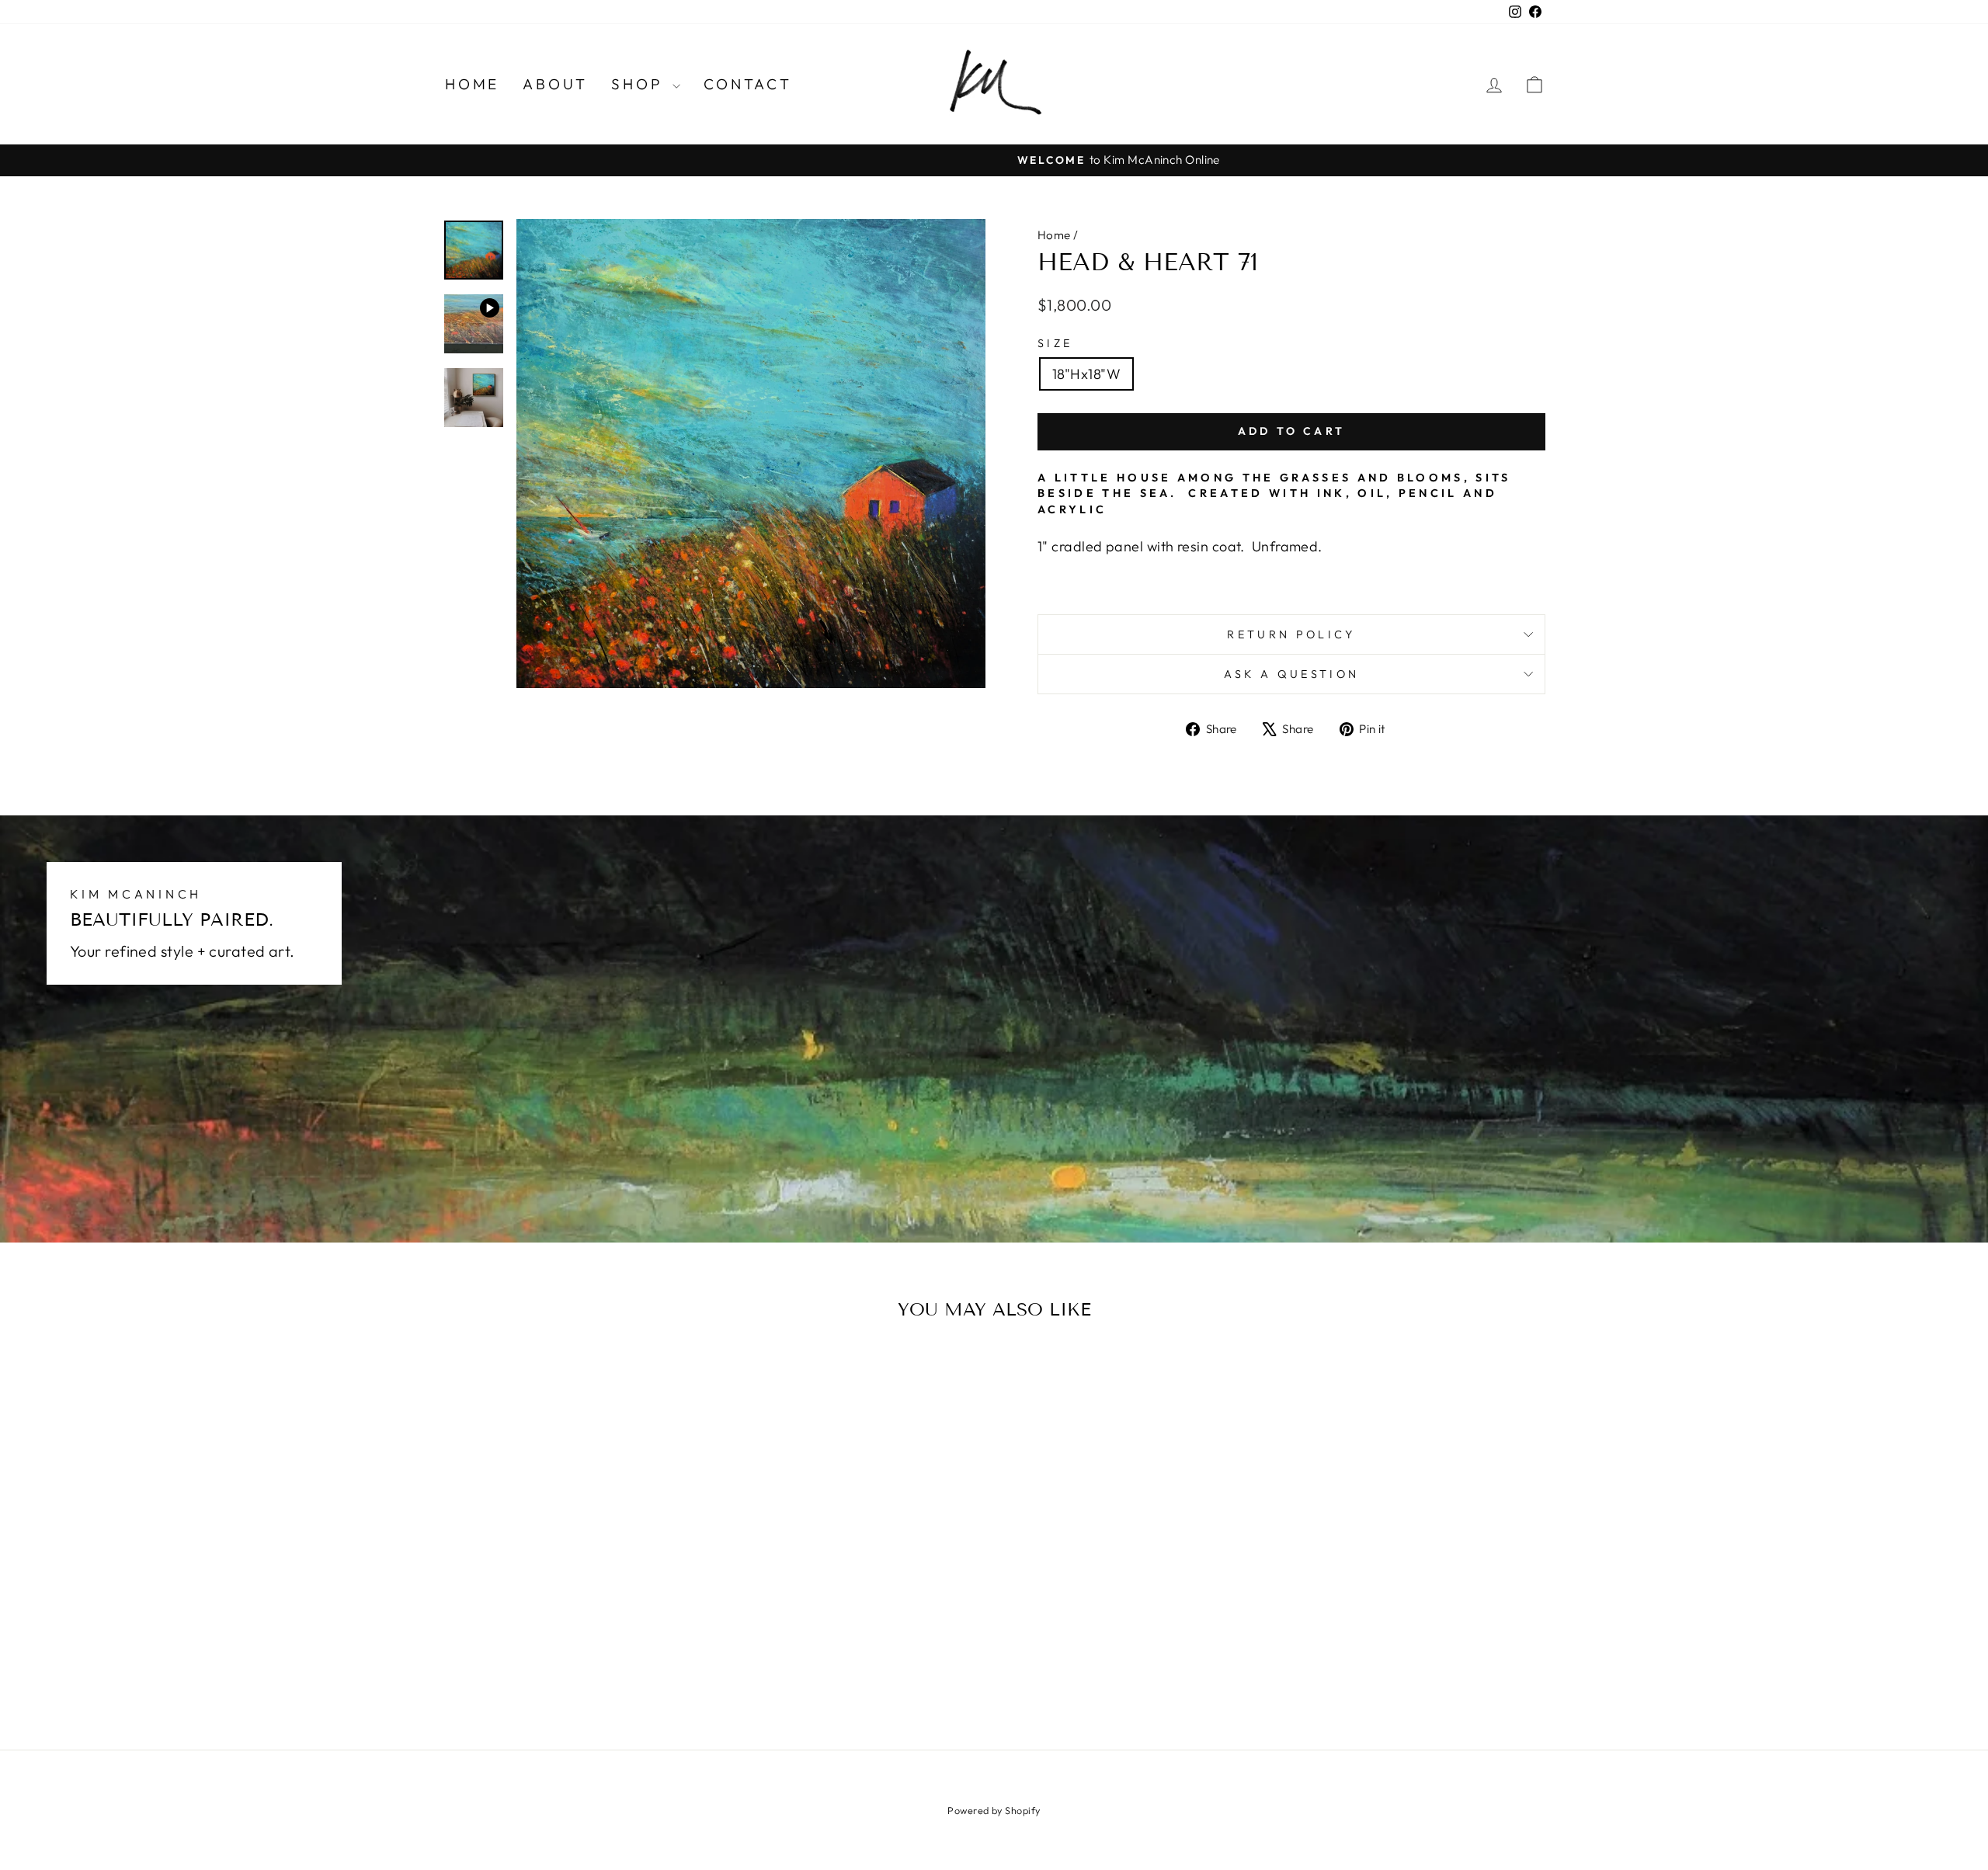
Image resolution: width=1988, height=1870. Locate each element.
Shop (640, 84)
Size (1055, 343)
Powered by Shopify (994, 1810)
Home (472, 84)
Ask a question (1291, 674)
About (555, 84)
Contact (748, 84)
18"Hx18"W (1086, 374)
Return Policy (1291, 634)
